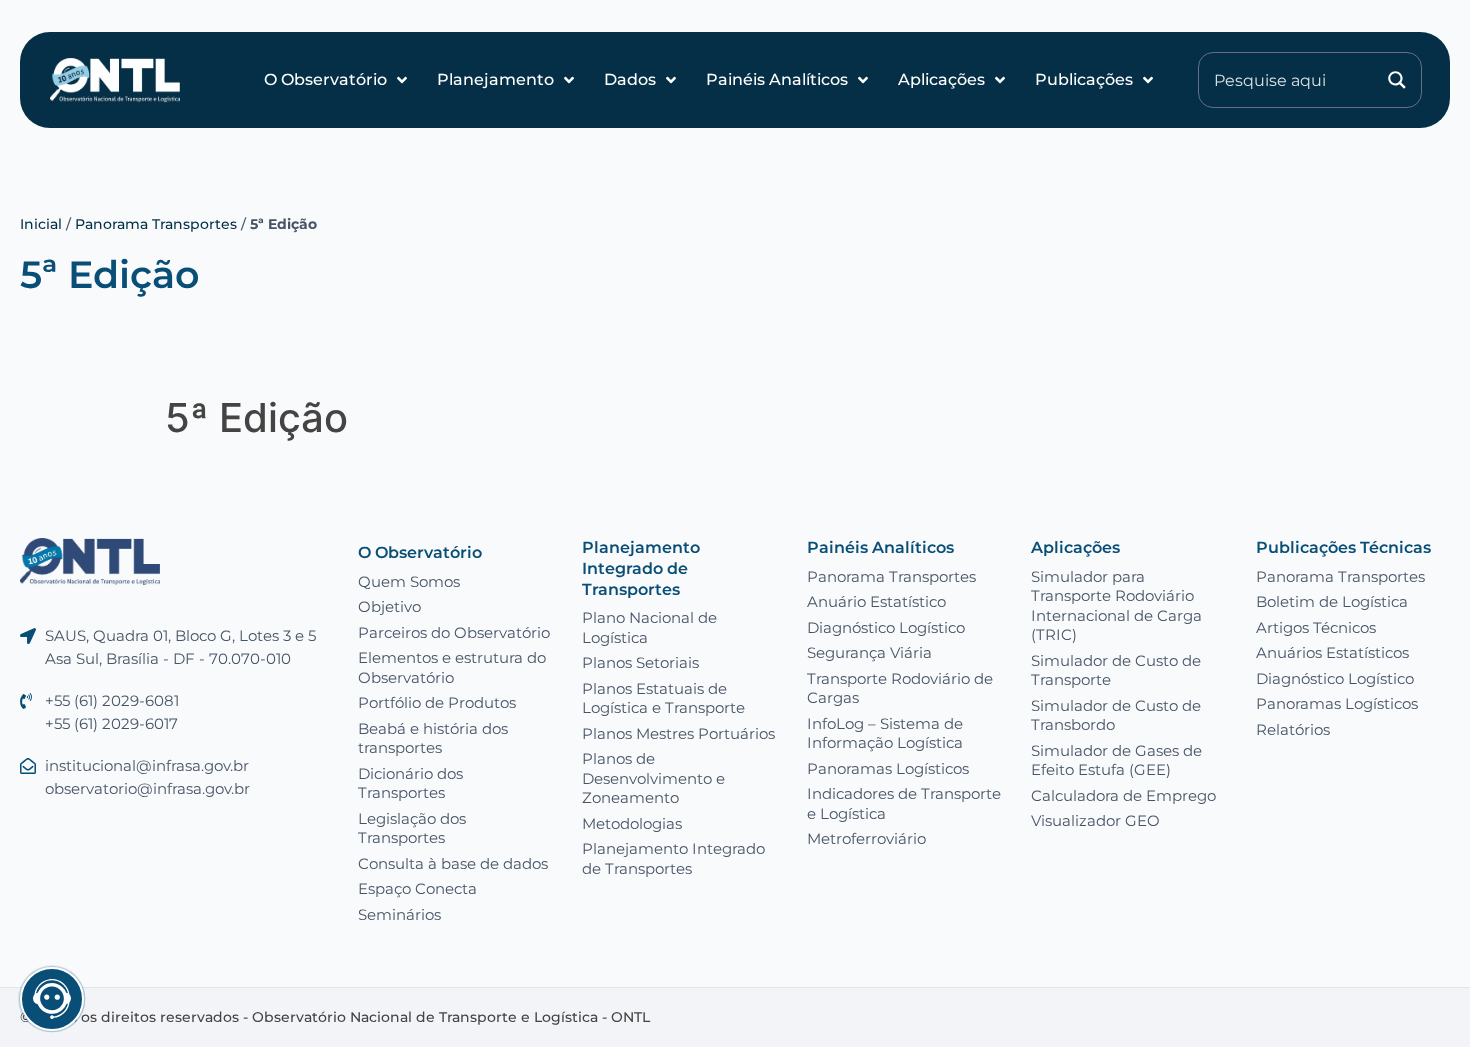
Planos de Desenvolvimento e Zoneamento (653, 778)
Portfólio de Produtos (437, 702)
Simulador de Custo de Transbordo (1116, 715)
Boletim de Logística (1332, 601)
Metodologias (632, 823)
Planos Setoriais (640, 662)
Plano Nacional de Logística (649, 627)
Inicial (41, 224)
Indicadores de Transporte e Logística (904, 803)
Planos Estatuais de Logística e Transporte (663, 698)
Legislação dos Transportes (412, 828)
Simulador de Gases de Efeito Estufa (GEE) (1116, 760)
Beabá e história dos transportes (433, 738)
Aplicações (941, 79)
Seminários (399, 914)
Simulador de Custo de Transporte (1116, 670)
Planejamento (495, 79)
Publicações (1084, 79)
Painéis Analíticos (777, 79)
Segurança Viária (869, 652)
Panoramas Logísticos (888, 768)
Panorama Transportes (156, 224)
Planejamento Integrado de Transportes (641, 568)
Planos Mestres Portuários (678, 733)
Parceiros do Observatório (454, 632)
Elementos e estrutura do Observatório (452, 667)
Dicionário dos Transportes (410, 783)
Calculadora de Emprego (1123, 795)
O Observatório (325, 79)
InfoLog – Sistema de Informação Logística (885, 733)
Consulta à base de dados (453, 863)
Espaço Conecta (417, 888)
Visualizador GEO (1095, 820)
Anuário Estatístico (876, 601)
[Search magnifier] (1397, 80)
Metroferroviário (866, 838)
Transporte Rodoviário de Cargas (900, 688)
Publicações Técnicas (1343, 547)
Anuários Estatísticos (1332, 652)
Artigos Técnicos (1316, 627)
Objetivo (389, 606)
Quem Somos (409, 581)
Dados (630, 79)
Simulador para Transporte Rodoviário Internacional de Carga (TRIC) (1116, 606)
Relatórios (1293, 729)
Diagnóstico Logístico (886, 627)
